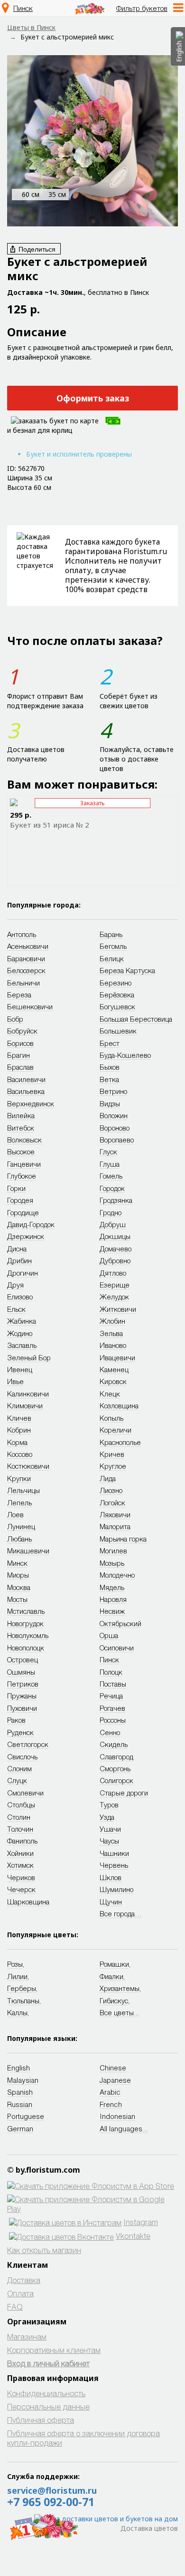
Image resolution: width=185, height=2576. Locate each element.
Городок (112, 1188)
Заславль (22, 1345)
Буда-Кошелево (125, 1055)
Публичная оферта (41, 2420)
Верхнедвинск (31, 1103)
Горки (16, 1188)
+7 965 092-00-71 (51, 2502)
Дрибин (19, 1260)
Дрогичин (23, 1273)
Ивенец (20, 1369)
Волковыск (24, 1140)
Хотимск (20, 1865)
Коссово (20, 1454)
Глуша (110, 1164)
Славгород (116, 1756)
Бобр (15, 1019)
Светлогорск (28, 1744)
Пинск (23, 8)
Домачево (116, 1249)
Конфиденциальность (46, 2393)
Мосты (17, 1599)
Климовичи (25, 1405)
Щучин (111, 1902)
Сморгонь (115, 1768)
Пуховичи (22, 1708)
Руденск (20, 1732)
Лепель (19, 1503)
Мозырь (112, 1563)
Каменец (114, 1369)
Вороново (115, 1128)
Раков (16, 1720)
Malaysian (23, 2080)
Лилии (17, 1976)
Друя (15, 1285)
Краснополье (120, 1442)
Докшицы (115, 1236)
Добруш (113, 1224)
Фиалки (111, 1976)
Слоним (19, 1768)
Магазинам (27, 2337)
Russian (20, 2104)
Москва (19, 1587)
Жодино (20, 1333)
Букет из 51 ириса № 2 (50, 825)
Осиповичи (117, 1648)
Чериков (21, 1877)
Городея (20, 1200)
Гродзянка (116, 1200)
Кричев (112, 1454)
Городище (23, 1212)
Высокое (21, 1151)
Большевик (118, 1031)
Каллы (17, 2012)
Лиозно (111, 1490)
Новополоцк (26, 1648)
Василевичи (26, 1079)
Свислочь (22, 1756)
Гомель (111, 1176)
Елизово (20, 1297)
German (20, 2128)
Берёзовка (117, 995)
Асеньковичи (28, 946)
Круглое (113, 1466)
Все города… (121, 1913)
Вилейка (21, 1115)
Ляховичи (115, 1514)
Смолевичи (25, 1793)
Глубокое (22, 1176)
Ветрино (113, 1091)
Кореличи (116, 1430)
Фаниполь (22, 1841)
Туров (109, 1805)
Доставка (24, 2280)
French (111, 2104)
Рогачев (112, 1708)
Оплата (20, 2293)
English (18, 2068)
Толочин (20, 1829)
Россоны (113, 1720)
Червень (114, 1865)
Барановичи (26, 958)
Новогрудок (25, 1623)
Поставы (113, 1684)
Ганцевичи (24, 1164)
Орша (109, 1635)
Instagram (141, 2222)
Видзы (110, 1103)
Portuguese (26, 2116)
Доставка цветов (149, 2528)
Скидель (114, 1744)
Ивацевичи (117, 1357)
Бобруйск (22, 1031)
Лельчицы (23, 1490)
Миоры (18, 1575)
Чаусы (109, 1841)
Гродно (111, 1212)
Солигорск (116, 1780)
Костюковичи (28, 1466)
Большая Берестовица (136, 1019)
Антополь (22, 934)
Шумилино (116, 1889)
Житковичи (118, 1309)
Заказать (92, 803)
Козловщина (119, 1405)
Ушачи (110, 1829)
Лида (108, 1478)
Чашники (114, 1853)
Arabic (110, 2092)
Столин (19, 1817)
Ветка (109, 1079)
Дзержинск (26, 1236)
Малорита (115, 1526)
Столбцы (21, 1805)
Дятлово (113, 1273)
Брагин (18, 1055)
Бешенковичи (30, 1006)
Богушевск (117, 1006)
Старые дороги (124, 1793)
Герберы (22, 1988)
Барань (111, 934)
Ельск (16, 1309)
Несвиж (112, 1611)
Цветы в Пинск (31, 27)
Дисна (17, 1249)
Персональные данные (48, 2406)
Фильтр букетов (142, 8)
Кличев (19, 1418)
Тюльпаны (23, 2000)
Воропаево (117, 1140)
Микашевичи (28, 1551)
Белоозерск (26, 970)
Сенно (110, 1732)
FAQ (15, 2307)
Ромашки (114, 1964)
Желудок (114, 1297)
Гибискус (114, 2000)
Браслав (20, 1067)
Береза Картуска (127, 970)
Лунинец (21, 1526)
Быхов (110, 1067)
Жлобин (112, 1321)
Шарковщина (28, 1902)
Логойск (112, 1503)
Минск (17, 1563)
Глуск (108, 1151)
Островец (23, 1659)
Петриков (23, 1684)
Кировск (113, 1381)
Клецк (110, 1394)
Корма (17, 1442)
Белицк (112, 958)
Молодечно (117, 1575)
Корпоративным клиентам (54, 2350)
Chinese (113, 2068)
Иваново (113, 1345)
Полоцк (111, 1672)
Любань (19, 1539)
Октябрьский (120, 1623)
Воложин (114, 1115)
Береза (19, 995)
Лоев (15, 1514)
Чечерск (21, 1889)
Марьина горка (123, 1539)
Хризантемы (120, 1988)
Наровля (113, 1599)
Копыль (111, 1418)
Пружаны (22, 1696)
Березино (116, 983)
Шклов (111, 1877)
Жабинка (22, 1321)
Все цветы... (120, 2012)
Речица (111, 1696)
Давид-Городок (31, 1224)
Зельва (111, 1333)
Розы (15, 1964)
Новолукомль (28, 1635)
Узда (107, 1817)
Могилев (113, 1551)
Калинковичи (28, 1394)
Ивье (15, 1381)
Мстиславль (26, 1611)
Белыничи (23, 983)
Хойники (20, 1853)
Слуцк (17, 1780)
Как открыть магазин (44, 2250)
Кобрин (19, 1430)
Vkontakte (133, 2236)
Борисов (20, 1043)
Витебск (21, 1128)
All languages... (124, 2128)
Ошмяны (21, 1672)
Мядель (112, 1587)
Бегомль (113, 946)
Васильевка (26, 1091)
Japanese (115, 2080)
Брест (110, 1043)
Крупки (19, 1478)
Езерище (115, 1285)
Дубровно (115, 1260)
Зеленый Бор (29, 1357)
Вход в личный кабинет (48, 2363)
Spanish (20, 2092)
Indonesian (117, 2116)
